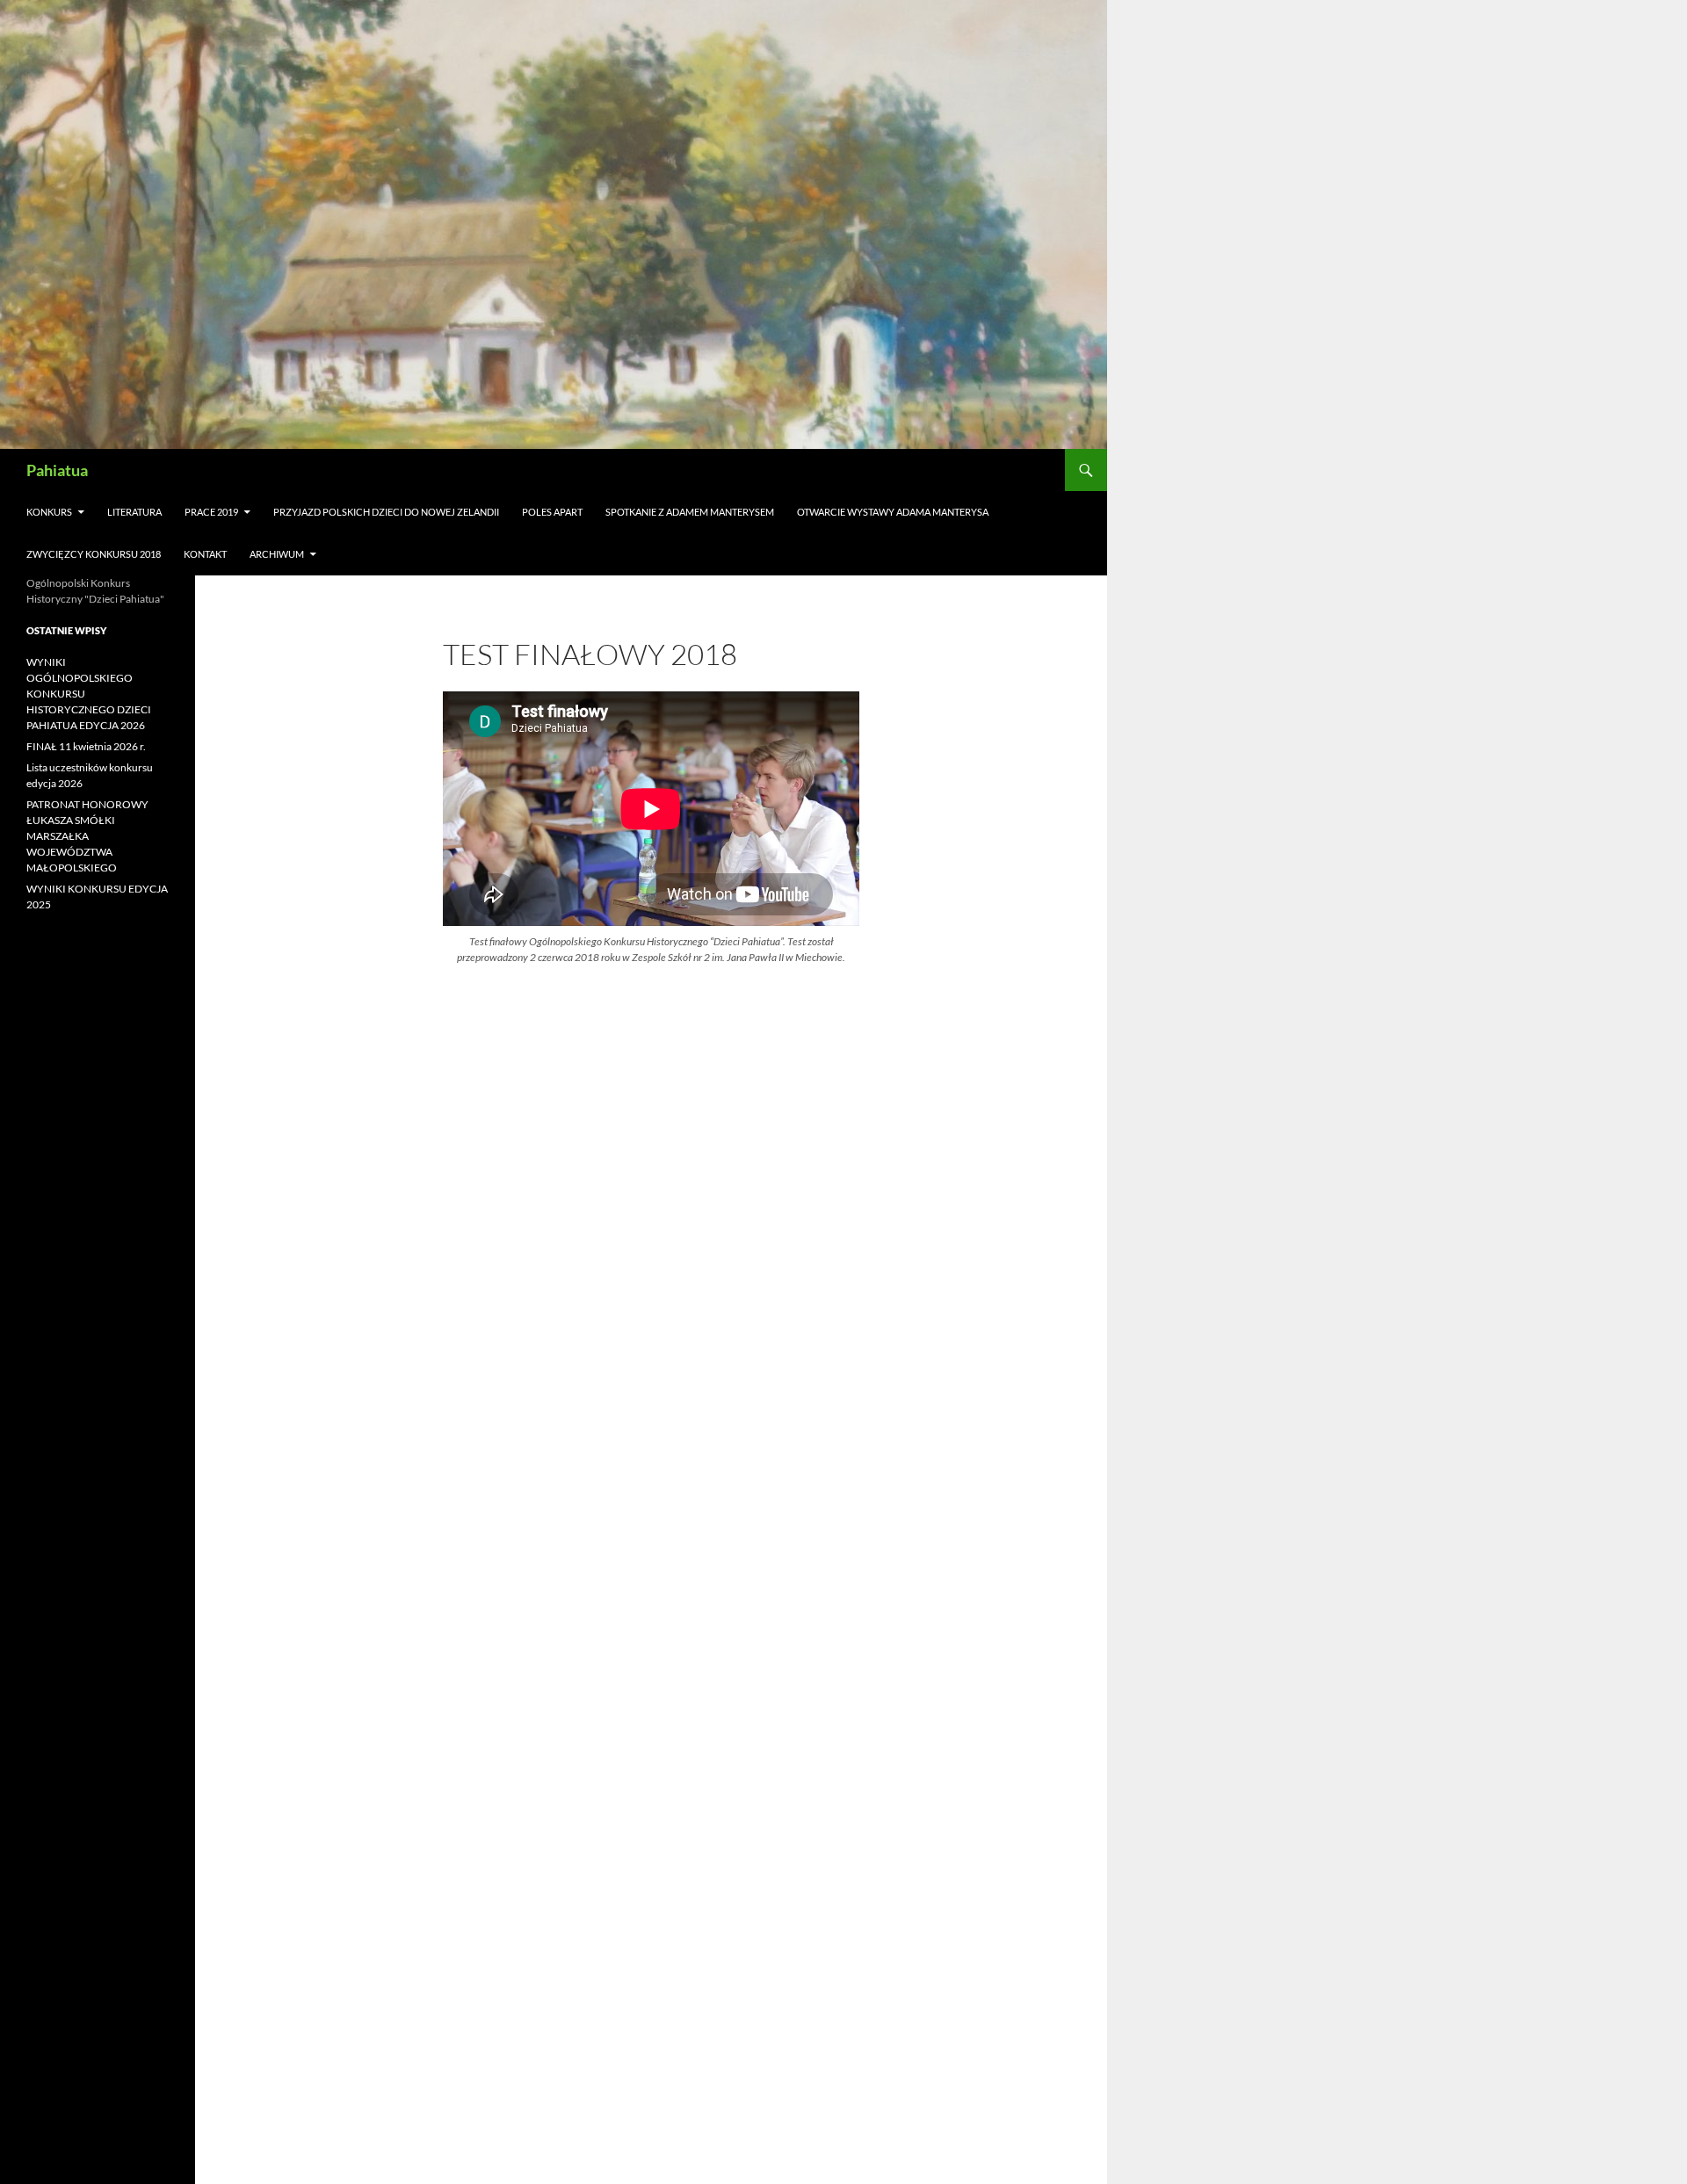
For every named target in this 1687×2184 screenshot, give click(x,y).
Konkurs (49, 512)
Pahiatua (57, 470)
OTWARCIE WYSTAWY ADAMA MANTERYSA (893, 512)
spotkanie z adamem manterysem (690, 512)
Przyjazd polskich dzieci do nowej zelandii (386, 512)
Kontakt (205, 554)
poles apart (552, 512)
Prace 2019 (211, 512)
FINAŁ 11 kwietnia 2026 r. (86, 746)
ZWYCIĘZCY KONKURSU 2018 (94, 554)
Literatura (134, 512)
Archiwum (277, 554)
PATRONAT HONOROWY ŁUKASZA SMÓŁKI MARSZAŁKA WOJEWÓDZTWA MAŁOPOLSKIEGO (87, 836)
